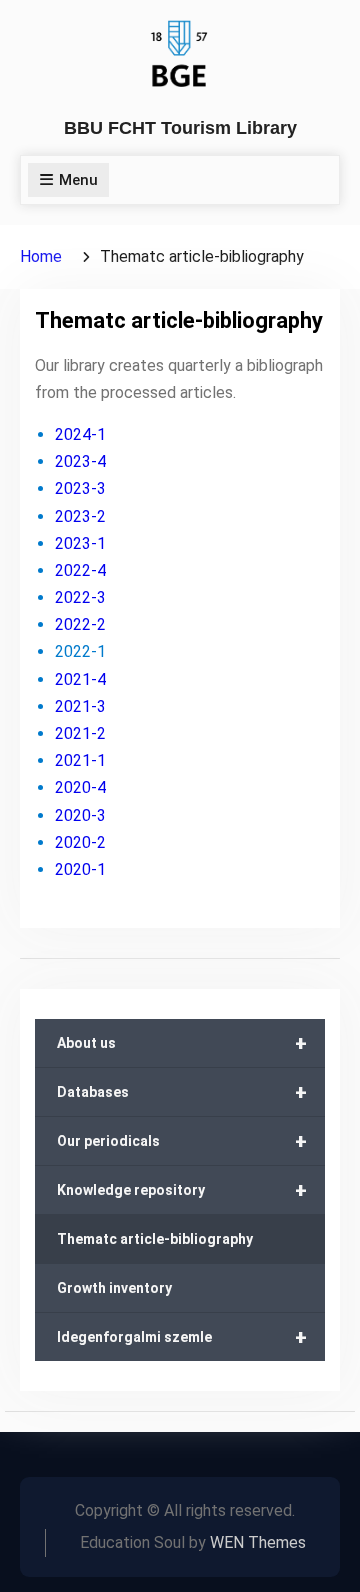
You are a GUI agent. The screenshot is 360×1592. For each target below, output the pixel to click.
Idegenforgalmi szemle (182, 1337)
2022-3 (80, 597)
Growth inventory (114, 1288)
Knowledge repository (182, 1190)
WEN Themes (258, 1542)
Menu (78, 180)
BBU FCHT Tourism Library (180, 128)
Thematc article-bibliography (155, 1239)
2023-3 (80, 488)
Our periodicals (182, 1141)
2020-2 (80, 842)
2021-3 (80, 706)
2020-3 (80, 815)
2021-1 (80, 760)
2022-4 (80, 570)
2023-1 (80, 543)
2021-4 (80, 679)
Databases (182, 1092)
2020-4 (80, 787)
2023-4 (80, 461)
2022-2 (80, 624)
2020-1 (80, 869)
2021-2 (80, 733)
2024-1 (80, 434)
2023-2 (80, 516)
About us (182, 1043)
